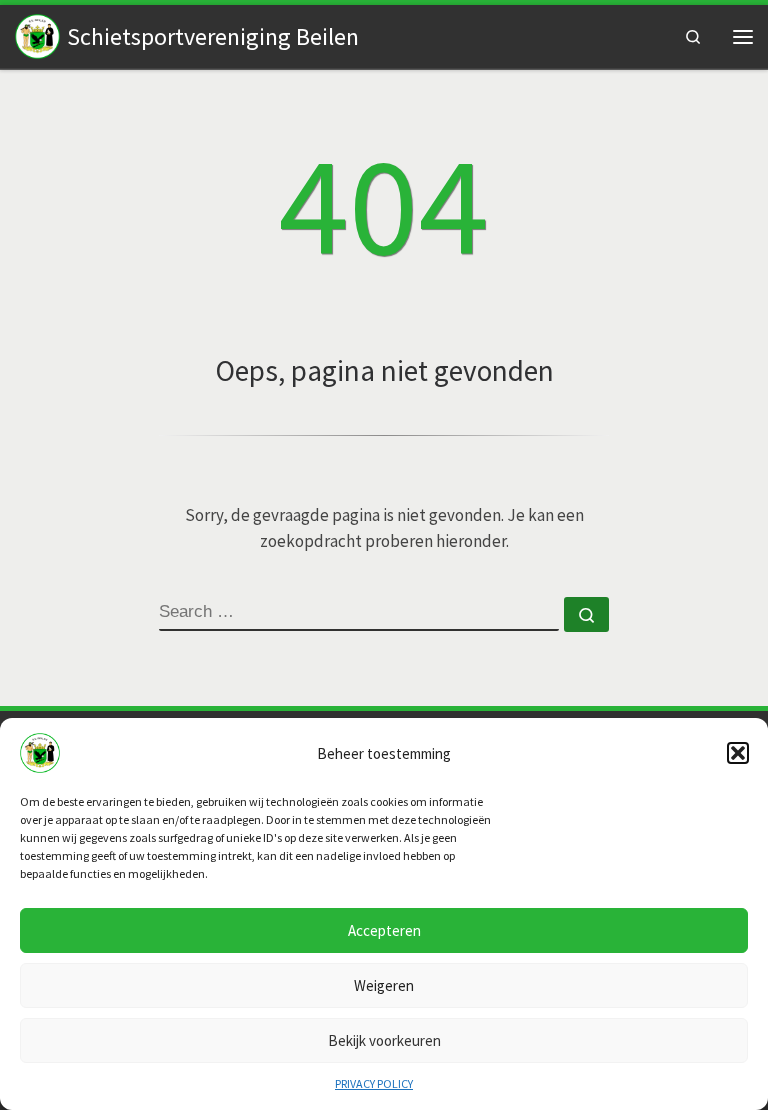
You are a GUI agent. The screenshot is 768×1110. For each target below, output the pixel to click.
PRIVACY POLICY (374, 1083)
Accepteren (384, 930)
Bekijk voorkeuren (384, 1040)
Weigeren (384, 985)
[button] (738, 753)
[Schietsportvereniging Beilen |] (37, 34)
